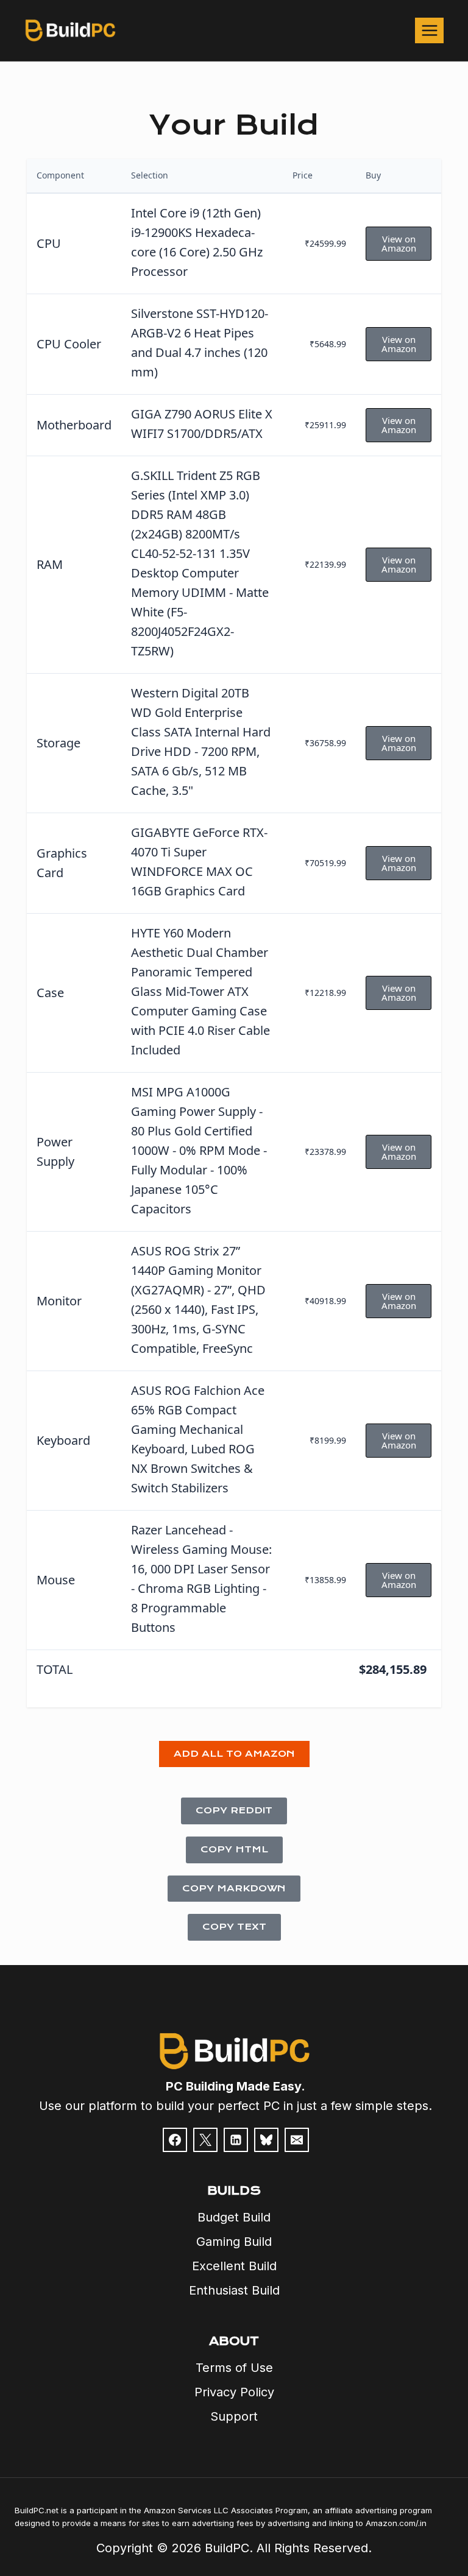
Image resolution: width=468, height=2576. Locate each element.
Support (234, 2416)
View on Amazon (399, 243)
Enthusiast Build (234, 2290)
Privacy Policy (234, 2392)
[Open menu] (429, 30)
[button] (234, 1754)
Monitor (59, 1301)
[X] (205, 2140)
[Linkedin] (236, 2140)
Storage (58, 743)
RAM (50, 564)
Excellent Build (234, 2266)
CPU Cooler (69, 344)
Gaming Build (234, 2242)
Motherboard (74, 425)
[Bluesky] (266, 2140)
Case (50, 993)
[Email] (297, 2140)
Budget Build (234, 2217)
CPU (49, 243)
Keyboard (63, 1440)
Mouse (56, 1580)
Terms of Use (234, 2368)
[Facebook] (175, 2140)
